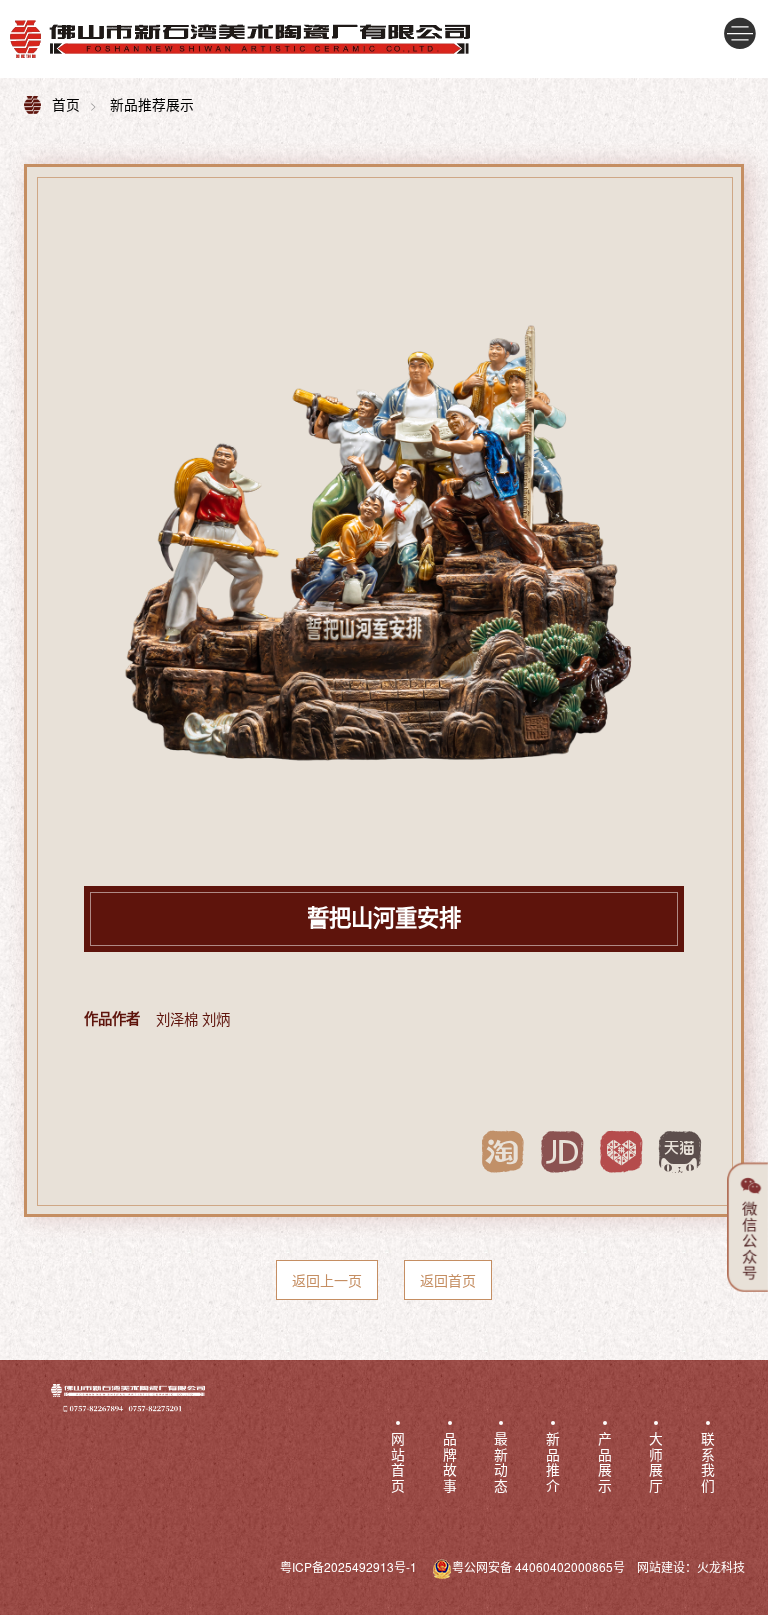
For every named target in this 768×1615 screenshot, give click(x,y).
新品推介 (553, 1463)
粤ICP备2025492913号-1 (348, 1566)
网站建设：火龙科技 (691, 1566)
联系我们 (708, 1463)
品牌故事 (450, 1463)
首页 (66, 104)
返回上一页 (327, 1280)
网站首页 (398, 1463)
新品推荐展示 (152, 104)
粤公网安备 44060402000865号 (538, 1566)
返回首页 (448, 1280)
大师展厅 (656, 1463)
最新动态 (501, 1463)
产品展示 (605, 1463)
